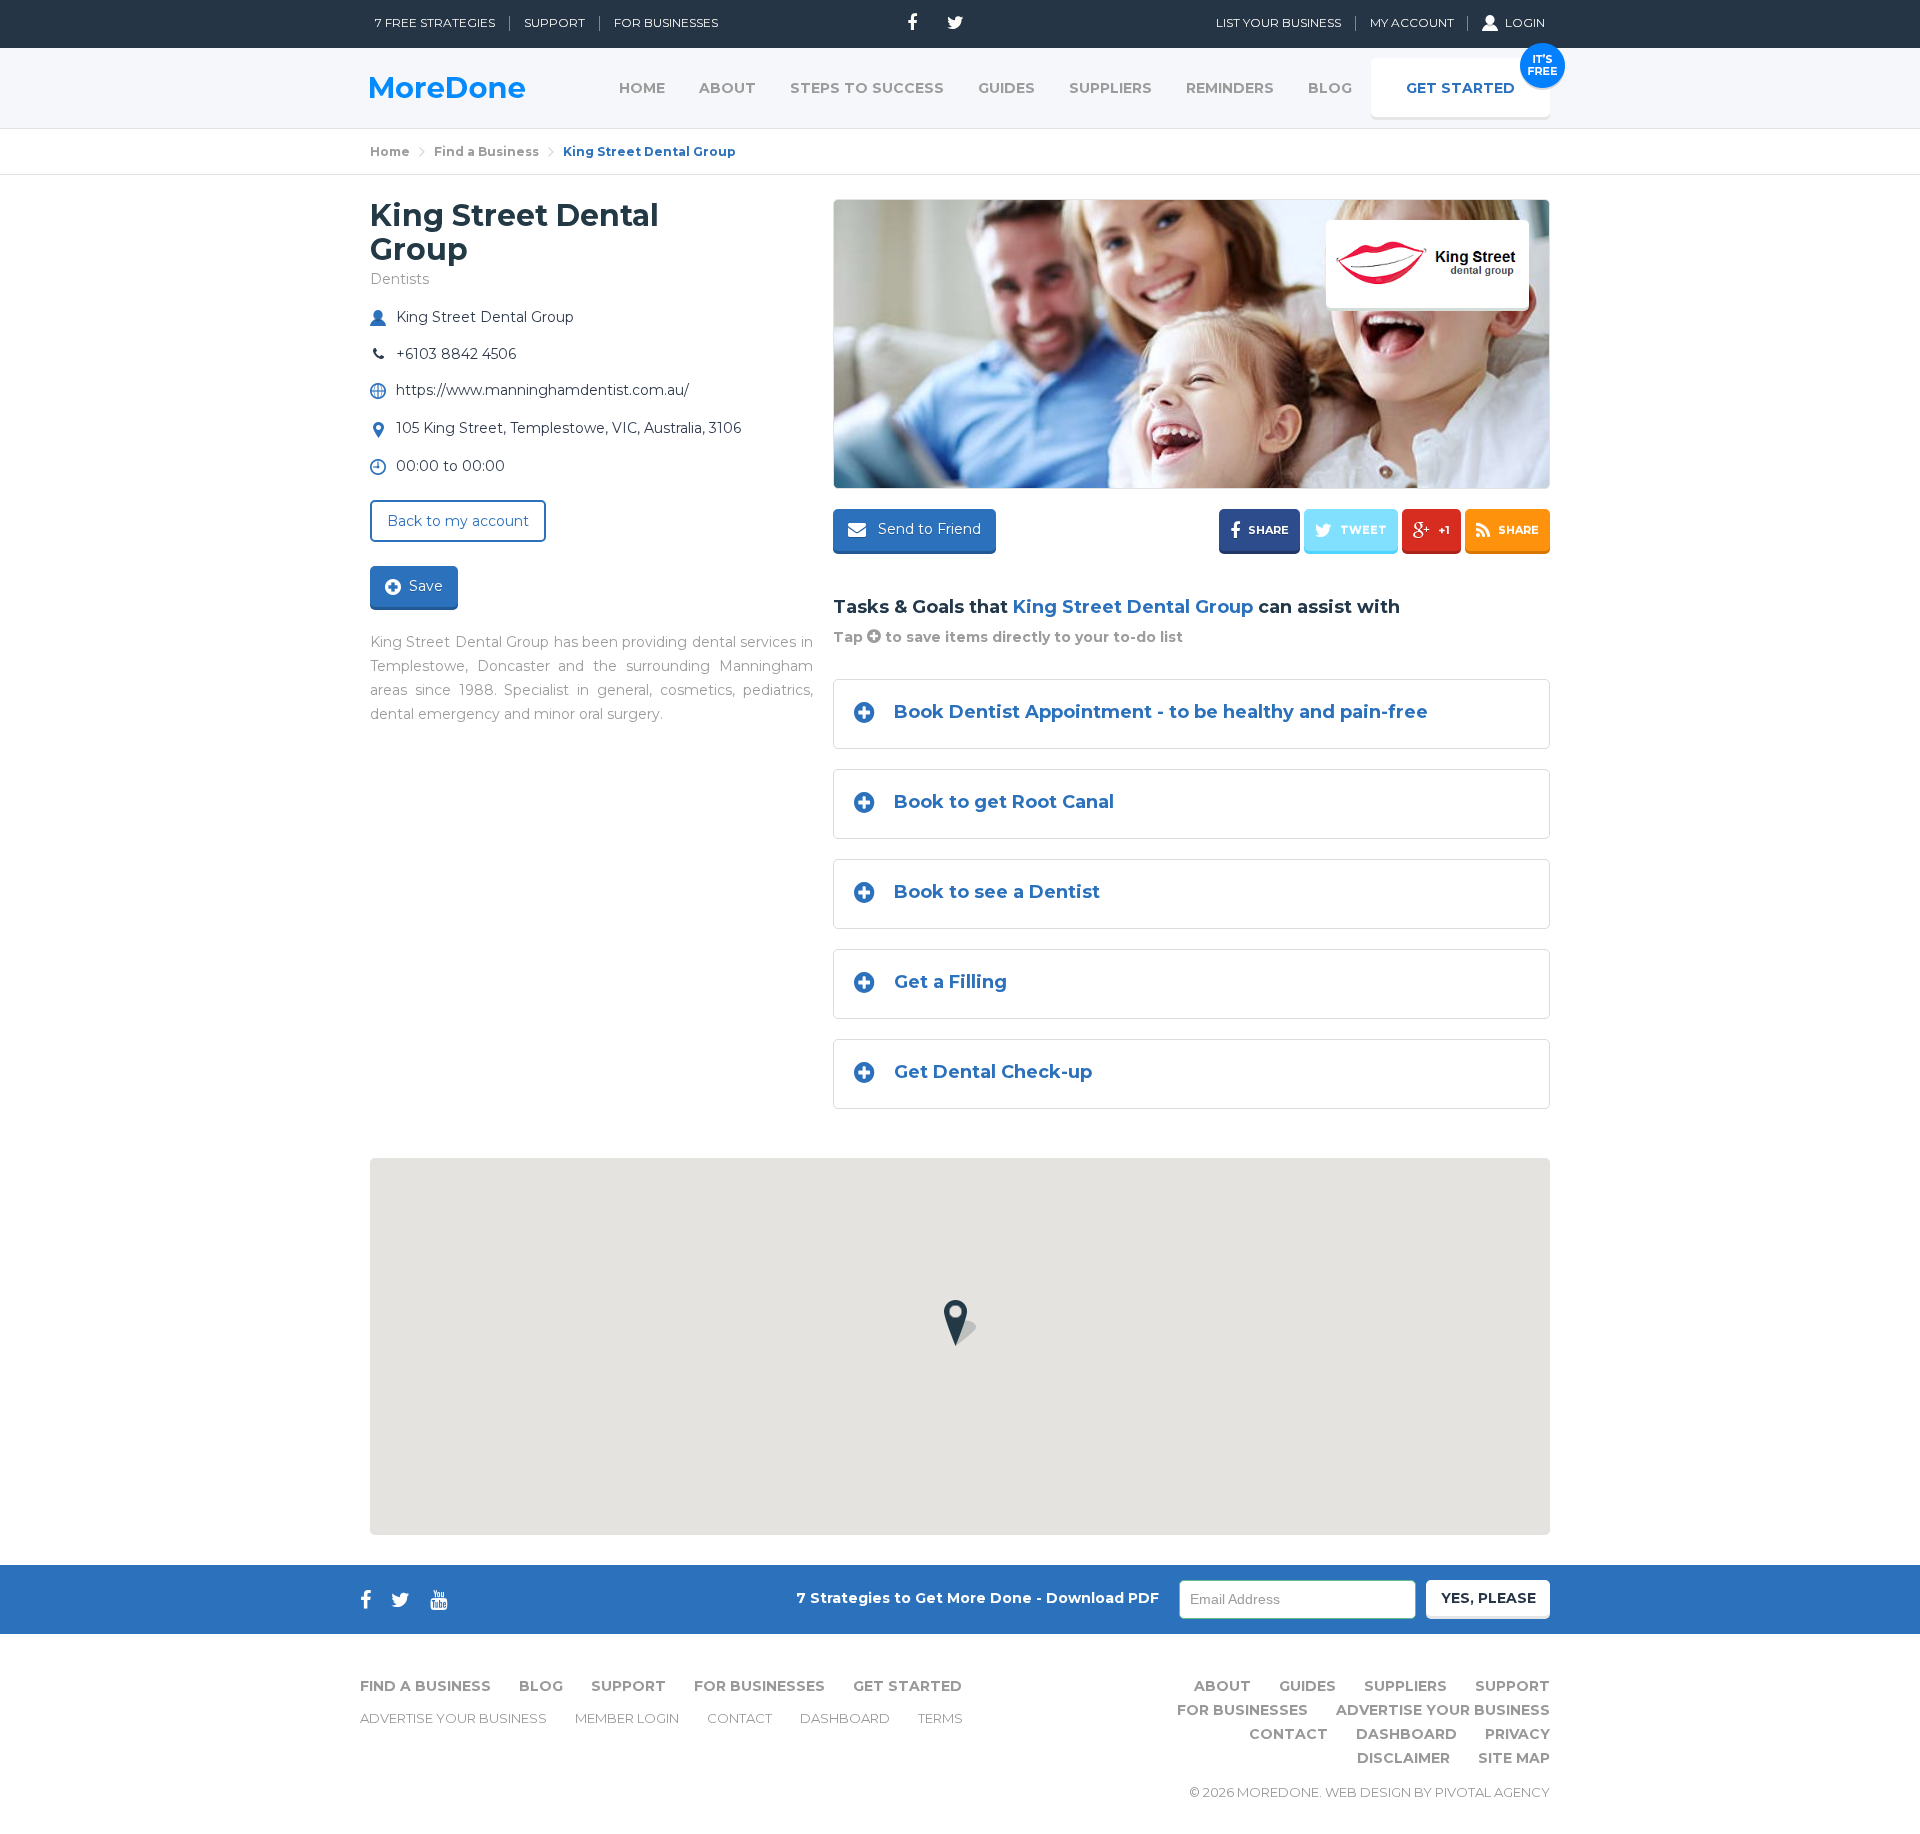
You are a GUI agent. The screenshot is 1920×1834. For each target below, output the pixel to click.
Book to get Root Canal (1004, 802)
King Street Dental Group (649, 151)
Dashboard (845, 1718)
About (1222, 1686)
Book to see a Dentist (997, 892)
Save (426, 586)
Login (1525, 22)
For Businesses (666, 22)
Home (390, 151)
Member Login (627, 1718)
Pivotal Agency (1492, 1792)
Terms (940, 1718)
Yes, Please (1488, 1598)
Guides (1307, 1686)
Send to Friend (927, 529)
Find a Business (486, 151)
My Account (1413, 22)
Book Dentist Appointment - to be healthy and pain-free (1161, 712)
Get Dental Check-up (993, 1072)
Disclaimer (1403, 1758)
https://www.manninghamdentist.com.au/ (542, 390)
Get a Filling (950, 982)
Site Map (1514, 1758)
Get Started (907, 1686)
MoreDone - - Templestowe (447, 87)
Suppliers (1405, 1686)
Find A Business (425, 1686)
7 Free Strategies (435, 22)
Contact (739, 1718)
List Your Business (1278, 22)
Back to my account (458, 521)
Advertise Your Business (453, 1718)
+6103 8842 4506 (456, 354)
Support (554, 22)
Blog (541, 1686)
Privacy (1517, 1734)
